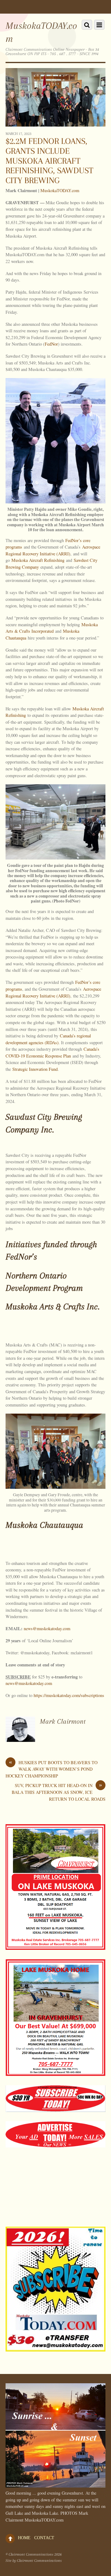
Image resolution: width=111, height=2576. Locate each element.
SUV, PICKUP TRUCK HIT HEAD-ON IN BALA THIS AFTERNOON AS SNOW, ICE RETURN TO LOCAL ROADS (59, 1792)
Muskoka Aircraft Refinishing (38, 560)
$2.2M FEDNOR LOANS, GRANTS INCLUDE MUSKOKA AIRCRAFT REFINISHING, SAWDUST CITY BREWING (49, 161)
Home (24, 2538)
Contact (44, 2538)
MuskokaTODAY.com (60, 190)
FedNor (51, 344)
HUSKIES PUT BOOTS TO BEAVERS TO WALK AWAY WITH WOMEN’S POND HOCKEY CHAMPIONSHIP (51, 1769)
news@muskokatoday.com (47, 1628)
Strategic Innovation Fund (35, 1069)
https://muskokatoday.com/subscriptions (69, 1695)
